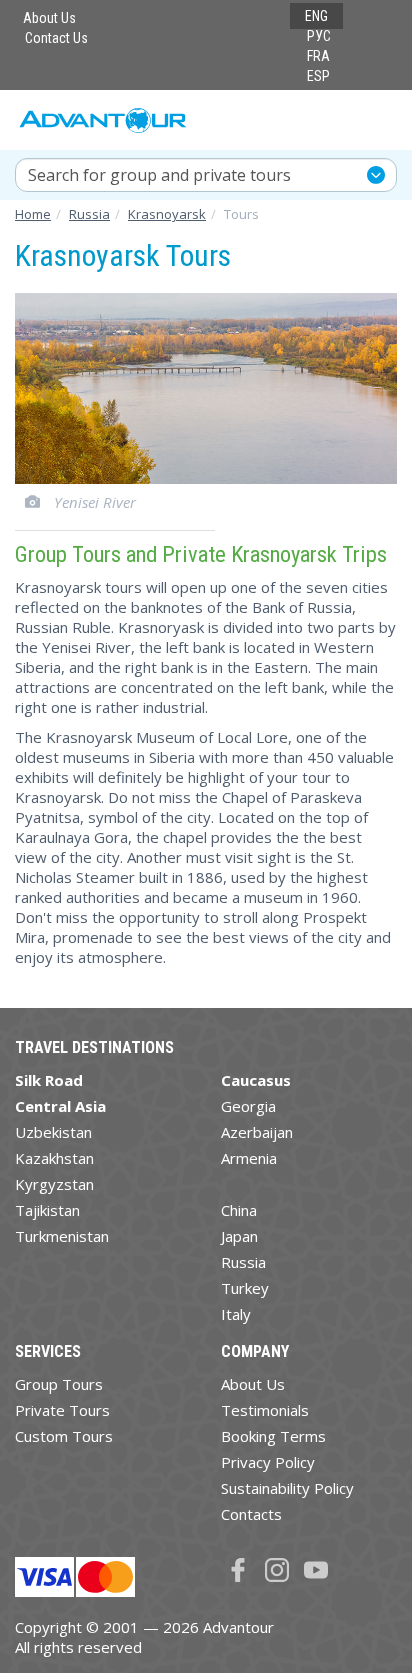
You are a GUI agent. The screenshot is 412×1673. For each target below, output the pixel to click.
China (239, 1210)
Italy (236, 1314)
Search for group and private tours (159, 175)
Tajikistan (47, 1210)
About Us (49, 18)
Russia (243, 1262)
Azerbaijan (257, 1132)
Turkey (245, 1288)
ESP (318, 76)
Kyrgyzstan (54, 1184)
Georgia (248, 1106)
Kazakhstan (54, 1158)
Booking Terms (273, 1436)
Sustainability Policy (287, 1488)
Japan (239, 1236)
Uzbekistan (53, 1132)
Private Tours (62, 1410)
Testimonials (265, 1410)
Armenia (249, 1158)
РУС (319, 36)
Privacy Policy (268, 1462)
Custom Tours (64, 1436)
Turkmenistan (62, 1236)
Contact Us (56, 38)
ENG (316, 16)
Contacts (251, 1514)
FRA (318, 56)
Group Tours (59, 1384)
